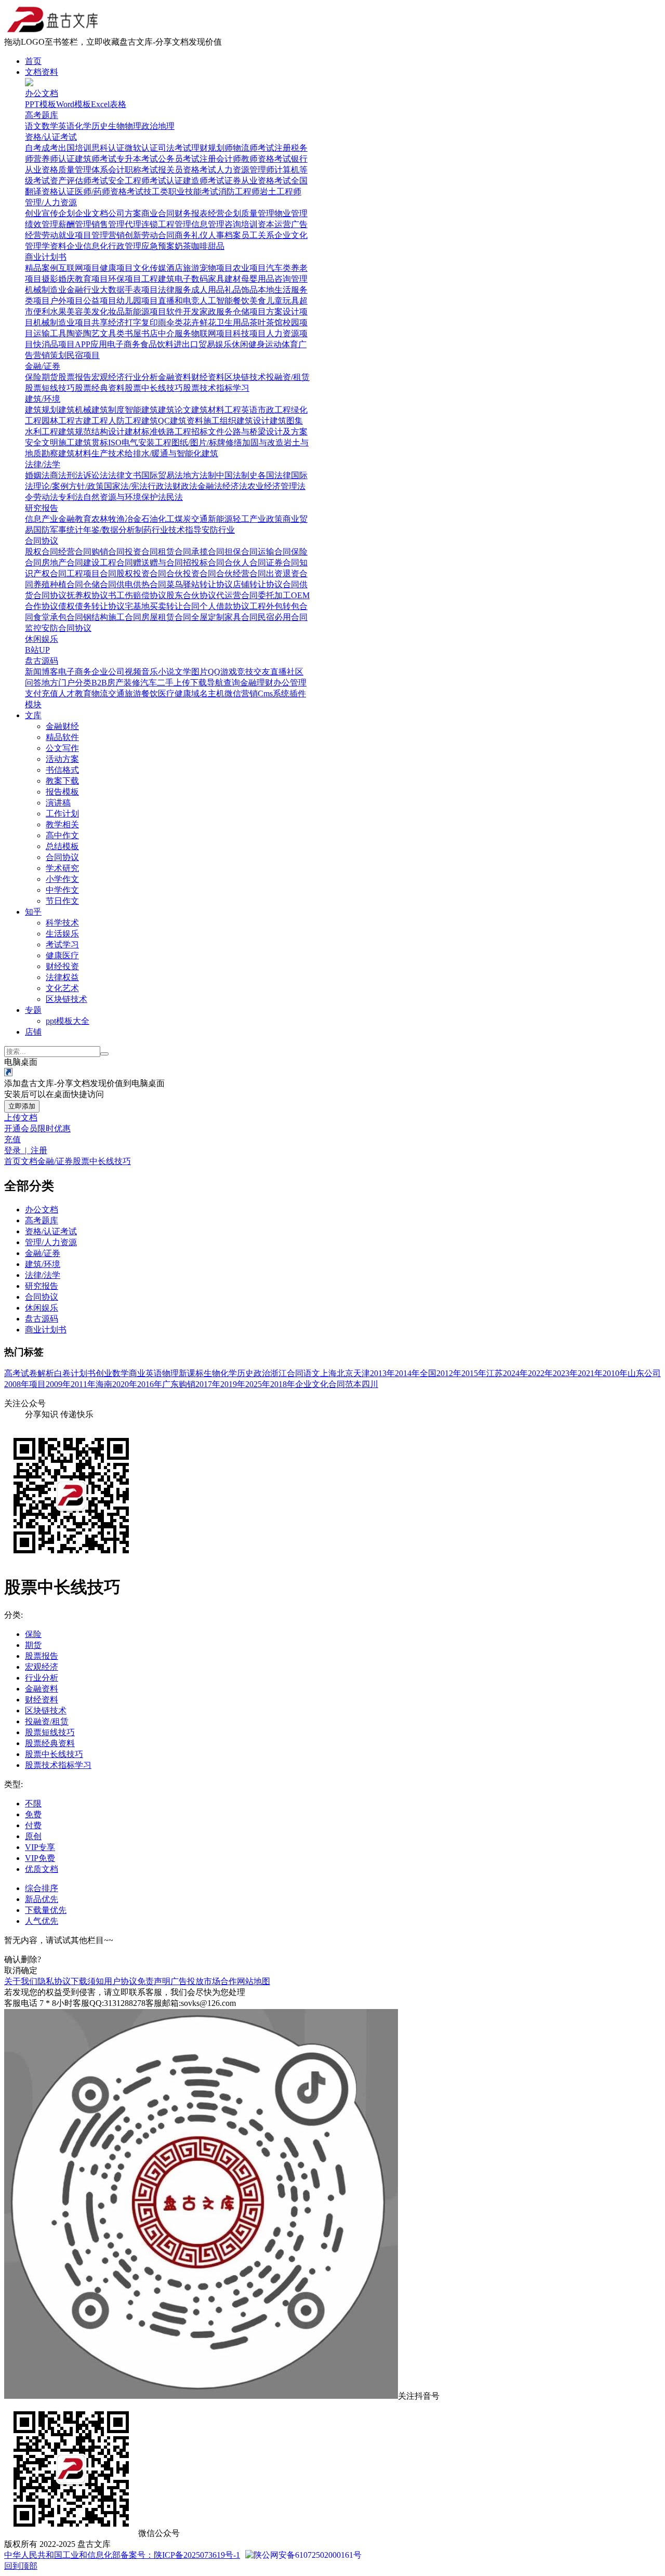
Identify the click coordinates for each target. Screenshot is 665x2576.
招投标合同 (204, 563)
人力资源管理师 (245, 170)
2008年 (17, 1384)
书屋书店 (141, 333)
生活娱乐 (62, 934)
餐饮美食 (249, 301)
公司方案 (125, 213)
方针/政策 (86, 486)
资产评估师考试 (79, 181)
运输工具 (50, 333)
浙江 (278, 1373)
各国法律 (274, 475)
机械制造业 (46, 290)
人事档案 (224, 235)
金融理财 (257, 683)
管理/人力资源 (51, 202)
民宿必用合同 (283, 617)
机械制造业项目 (62, 322)
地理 (166, 126)
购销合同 (108, 552)
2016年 (150, 1384)
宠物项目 (216, 268)
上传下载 (190, 683)
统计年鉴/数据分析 (101, 530)
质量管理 (258, 213)
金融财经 (62, 726)
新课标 (191, 1373)
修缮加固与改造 (255, 442)
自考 (33, 148)
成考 (50, 148)
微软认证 (141, 148)
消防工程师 (239, 191)
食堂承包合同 (58, 617)
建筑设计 (253, 421)
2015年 (474, 1373)
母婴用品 (258, 279)
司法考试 (175, 148)
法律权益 (62, 977)
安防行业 (218, 530)
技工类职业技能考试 (181, 191)
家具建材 (224, 279)
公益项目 (100, 301)
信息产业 (42, 519)
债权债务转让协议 (91, 606)
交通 (199, 519)
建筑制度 (108, 410)
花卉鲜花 (199, 322)
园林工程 (58, 421)
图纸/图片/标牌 (198, 442)
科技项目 (249, 333)
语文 (33, 126)
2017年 (208, 1384)
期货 (50, 377)
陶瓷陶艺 (83, 333)
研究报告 (42, 508)
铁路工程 (175, 432)
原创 (33, 1836)
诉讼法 (96, 475)
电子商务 (124, 344)
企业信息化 (87, 246)
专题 (33, 1010)
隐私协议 (54, 1981)
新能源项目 (145, 312)
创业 (33, 213)
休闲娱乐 (42, 639)
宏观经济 (108, 377)
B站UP (37, 650)
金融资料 (175, 377)
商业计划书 (46, 257)
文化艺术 (62, 988)
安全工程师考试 (137, 181)
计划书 (83, 1373)
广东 (170, 1384)
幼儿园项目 (137, 301)
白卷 (62, 1373)
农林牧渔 (108, 519)
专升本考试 (137, 159)
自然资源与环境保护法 (125, 497)
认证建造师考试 (195, 181)
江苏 (495, 1373)
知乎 (33, 912)
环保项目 (125, 279)
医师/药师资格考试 (109, 191)
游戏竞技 (237, 672)
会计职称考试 (133, 170)
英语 (66, 126)
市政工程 (274, 410)
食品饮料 (157, 344)
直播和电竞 (179, 301)
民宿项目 (83, 355)
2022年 (540, 1373)
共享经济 (108, 322)
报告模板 (62, 792)
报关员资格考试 (187, 170)
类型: (14, 1784)
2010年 (615, 1373)
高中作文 (62, 835)
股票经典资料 (100, 388)
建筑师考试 (96, 159)
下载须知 (87, 1981)
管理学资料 (46, 246)
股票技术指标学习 (216, 388)
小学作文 (62, 879)
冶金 (133, 519)
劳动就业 (58, 235)
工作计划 (62, 814)
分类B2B (91, 683)
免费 (33, 1814)
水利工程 (42, 432)
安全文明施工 (50, 442)
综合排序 (42, 1888)
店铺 (33, 1032)
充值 (12, 1139)
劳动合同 (158, 235)
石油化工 (158, 519)
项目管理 (91, 235)
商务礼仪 (191, 235)
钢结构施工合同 (112, 617)
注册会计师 (220, 159)
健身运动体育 (273, 344)
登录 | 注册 (26, 1150)
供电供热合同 (141, 584)
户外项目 (66, 301)
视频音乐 (141, 672)
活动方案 (62, 759)
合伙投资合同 (191, 573)
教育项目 (91, 279)
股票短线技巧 (50, 388)
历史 (100, 126)
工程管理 (175, 224)
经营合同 (75, 552)
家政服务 (216, 312)
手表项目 (141, 290)
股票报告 (75, 377)
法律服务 (175, 290)
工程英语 (241, 410)
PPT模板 (41, 104)
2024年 (515, 1373)
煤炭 (183, 519)
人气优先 (42, 1921)
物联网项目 (212, 333)
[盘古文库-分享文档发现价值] (51, 32)
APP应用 (91, 344)
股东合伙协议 (191, 595)
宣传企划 (58, 213)
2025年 (258, 1384)
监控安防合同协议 (58, 628)
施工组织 (220, 421)
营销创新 (125, 235)
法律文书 (125, 475)
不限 (33, 1804)
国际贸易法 (162, 475)
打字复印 (141, 322)
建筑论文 (175, 410)
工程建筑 (158, 279)
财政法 (185, 486)
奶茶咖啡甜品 (199, 246)
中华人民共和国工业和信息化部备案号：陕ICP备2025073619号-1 (122, 2555)
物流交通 (108, 693)
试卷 (29, 1373)
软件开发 (183, 312)
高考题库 (42, 115)
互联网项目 (79, 268)
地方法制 (199, 475)
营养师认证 (54, 159)
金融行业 (83, 290)
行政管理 (125, 246)
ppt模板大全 (68, 1021)
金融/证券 (43, 366)
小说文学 (175, 672)
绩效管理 (42, 224)
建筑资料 (187, 421)
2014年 (407, 1373)
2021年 (590, 1373)
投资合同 (141, 552)
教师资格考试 (266, 159)
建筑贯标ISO (98, 442)
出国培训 (75, 148)
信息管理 (208, 224)
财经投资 (62, 966)
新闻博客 (42, 672)
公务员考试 (179, 159)
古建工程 (91, 421)
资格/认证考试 (51, 137)
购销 (187, 1384)
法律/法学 (43, 464)
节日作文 (62, 901)
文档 (29, 1161)
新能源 (220, 519)
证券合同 (283, 563)
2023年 (565, 1373)
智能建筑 (141, 410)
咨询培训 (241, 224)
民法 (175, 497)
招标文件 (208, 432)
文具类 (112, 333)
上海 (328, 1373)
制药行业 (152, 530)
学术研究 (62, 868)
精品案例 (42, 268)
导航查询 (223, 683)
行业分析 (141, 377)
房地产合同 (62, 563)
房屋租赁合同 (166, 617)
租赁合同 (175, 552)
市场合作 (220, 1981)
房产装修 (124, 683)
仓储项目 (249, 312)
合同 (295, 1373)
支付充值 (42, 693)
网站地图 (254, 1981)
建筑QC (156, 421)
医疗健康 (175, 693)
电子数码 (191, 279)
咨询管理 (291, 279)
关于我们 (21, 1981)
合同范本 (345, 1384)
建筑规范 (75, 432)
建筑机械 (75, 410)
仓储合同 (100, 584)
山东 (636, 1373)
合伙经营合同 (241, 573)
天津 (362, 1373)
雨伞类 (170, 322)
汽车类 (278, 268)
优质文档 (42, 1869)
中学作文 (62, 890)
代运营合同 (237, 595)
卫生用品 (233, 322)
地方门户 (58, 683)
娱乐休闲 (232, 344)
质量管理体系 (83, 170)
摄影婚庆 (58, 279)
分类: (14, 1615)
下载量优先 (46, 1910)
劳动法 (46, 497)
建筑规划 (42, 410)
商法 (58, 475)
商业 (137, 1373)
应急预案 (158, 246)
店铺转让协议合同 (266, 584)
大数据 (112, 290)
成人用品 (208, 290)
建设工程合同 (108, 563)
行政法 (160, 486)
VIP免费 (40, 1858)
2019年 (233, 1384)
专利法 (71, 497)
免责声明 (154, 1981)
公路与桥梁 (245, 432)
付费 (33, 1825)
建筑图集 (286, 421)
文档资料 (42, 72)
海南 (104, 1384)
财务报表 (191, 213)
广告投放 (187, 1981)
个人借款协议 (224, 606)
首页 (33, 61)
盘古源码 (42, 661)
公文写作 (62, 748)
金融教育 (75, 519)
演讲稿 (58, 803)
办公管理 (290, 683)
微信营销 (241, 693)
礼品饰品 (241, 290)
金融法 (210, 486)
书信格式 (62, 770)
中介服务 (175, 333)
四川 (370, 1384)
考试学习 (62, 944)
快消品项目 (54, 344)
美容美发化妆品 (96, 312)
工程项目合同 (91, 573)
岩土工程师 (281, 191)
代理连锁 (141, 224)
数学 (50, 126)
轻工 (241, 519)
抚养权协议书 (91, 595)
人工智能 (216, 301)
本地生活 (274, 290)
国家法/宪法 (126, 486)
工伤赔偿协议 (141, 595)
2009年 (58, 1384)
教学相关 (62, 824)
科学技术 (62, 923)
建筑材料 (208, 410)
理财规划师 (212, 148)
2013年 (382, 1373)
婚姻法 (37, 475)
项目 (37, 1384)
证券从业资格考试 (258, 181)
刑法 (75, 475)
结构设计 (108, 432)
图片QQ (206, 672)
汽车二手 (157, 683)
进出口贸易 (194, 344)
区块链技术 (245, 377)
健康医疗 (62, 955)
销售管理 (108, 224)
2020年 (125, 1384)
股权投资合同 (141, 573)
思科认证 (108, 148)
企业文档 (91, 213)
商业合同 (158, 213)
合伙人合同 (245, 563)
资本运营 (274, 224)
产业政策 (266, 519)
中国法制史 (237, 475)
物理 (133, 126)
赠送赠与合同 (158, 563)
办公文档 (42, 93)
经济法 (235, 486)
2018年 (283, 1384)
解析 (46, 1373)
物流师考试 (254, 148)
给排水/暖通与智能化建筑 (171, 453)
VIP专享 (40, 1847)
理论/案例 (51, 486)
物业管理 (291, 213)
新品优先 (42, 1899)
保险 (33, 377)
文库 (33, 715)
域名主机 (208, 693)
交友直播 (270, 672)
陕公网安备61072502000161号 (308, 2555)
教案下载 (62, 781)
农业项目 (249, 268)
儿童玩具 (283, 301)
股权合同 (42, 552)
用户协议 (121, 1981)
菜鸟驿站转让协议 (199, 584)
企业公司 (108, 672)
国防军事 (50, 530)
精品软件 (62, 737)
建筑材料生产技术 (91, 453)
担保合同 (241, 552)
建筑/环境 (43, 399)
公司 (653, 1373)
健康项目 (116, 268)
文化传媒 (150, 268)
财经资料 (208, 377)
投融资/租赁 (288, 377)
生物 (116, 126)
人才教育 (75, 693)
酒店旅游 (183, 268)
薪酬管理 (75, 224)
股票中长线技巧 (154, 388)
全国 (428, 1373)
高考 (12, 1373)
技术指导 (185, 530)
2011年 (83, 1384)
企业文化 (291, 235)
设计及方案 (287, 432)
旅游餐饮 (141, 693)
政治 (150, 126)
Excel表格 (109, 104)
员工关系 (258, 235)
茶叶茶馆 (266, 322)
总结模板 (62, 846)
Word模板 (74, 104)
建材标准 (141, 432)
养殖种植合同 (58, 584)
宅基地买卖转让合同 (162, 606)
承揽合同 (208, 552)
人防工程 (125, 421)
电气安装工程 (147, 442)
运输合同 (274, 552)
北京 (345, 1373)
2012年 (449, 1373)
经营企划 (224, 213)
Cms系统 (274, 693)
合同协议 (42, 541)
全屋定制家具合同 (224, 617)
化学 (83, 126)
